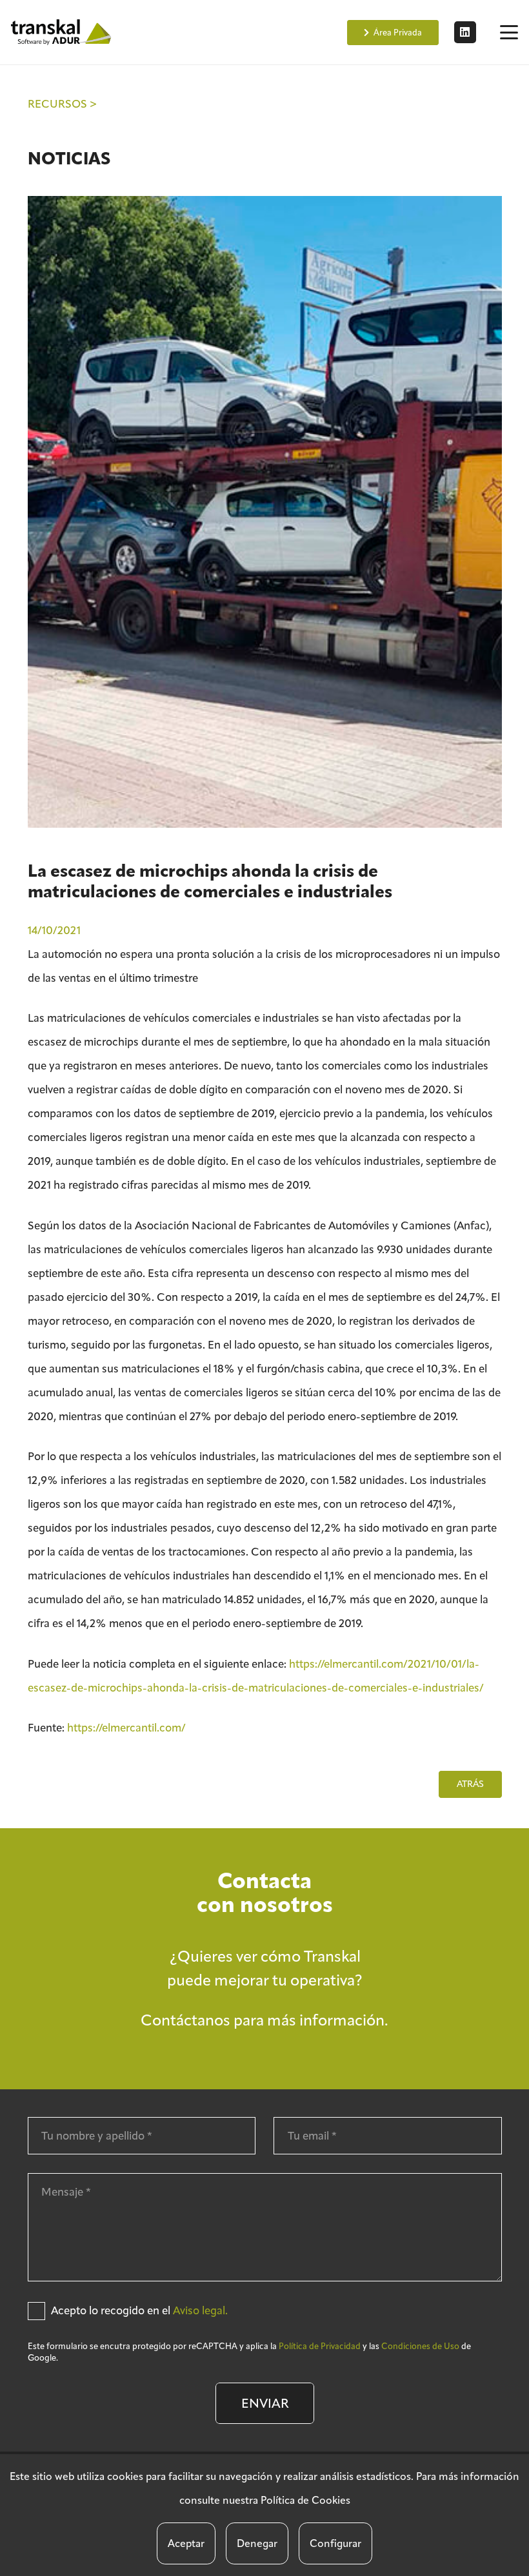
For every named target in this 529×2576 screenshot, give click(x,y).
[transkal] (63, 32)
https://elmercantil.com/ (126, 1728)
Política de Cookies (305, 2500)
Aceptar (186, 2543)
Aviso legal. (200, 2310)
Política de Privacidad (320, 2346)
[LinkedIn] (465, 32)
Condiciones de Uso (420, 2346)
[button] (509, 32)
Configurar (335, 2543)
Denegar (257, 2543)
